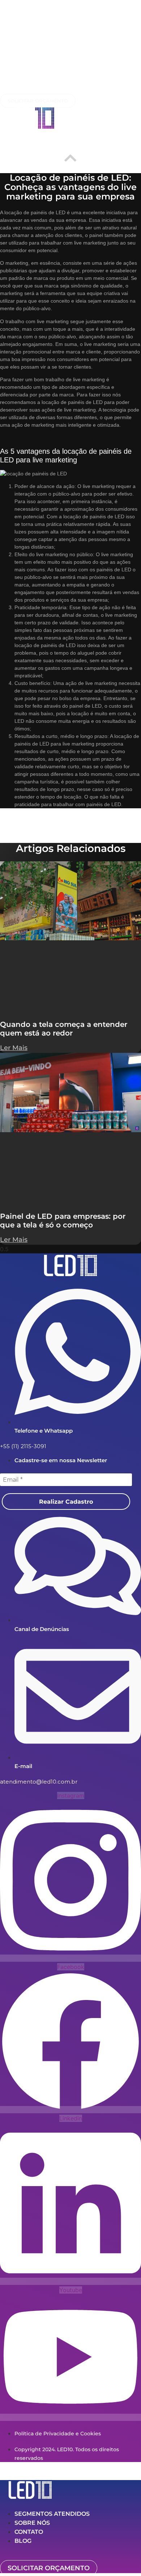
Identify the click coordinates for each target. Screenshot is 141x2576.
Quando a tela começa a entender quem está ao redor (64, 1029)
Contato (29, 2532)
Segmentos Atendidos (52, 2514)
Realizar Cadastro (66, 1502)
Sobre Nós (32, 2523)
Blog (23, 2541)
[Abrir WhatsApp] (123, 2558)
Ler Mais (14, 1048)
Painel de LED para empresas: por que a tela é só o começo (63, 1221)
